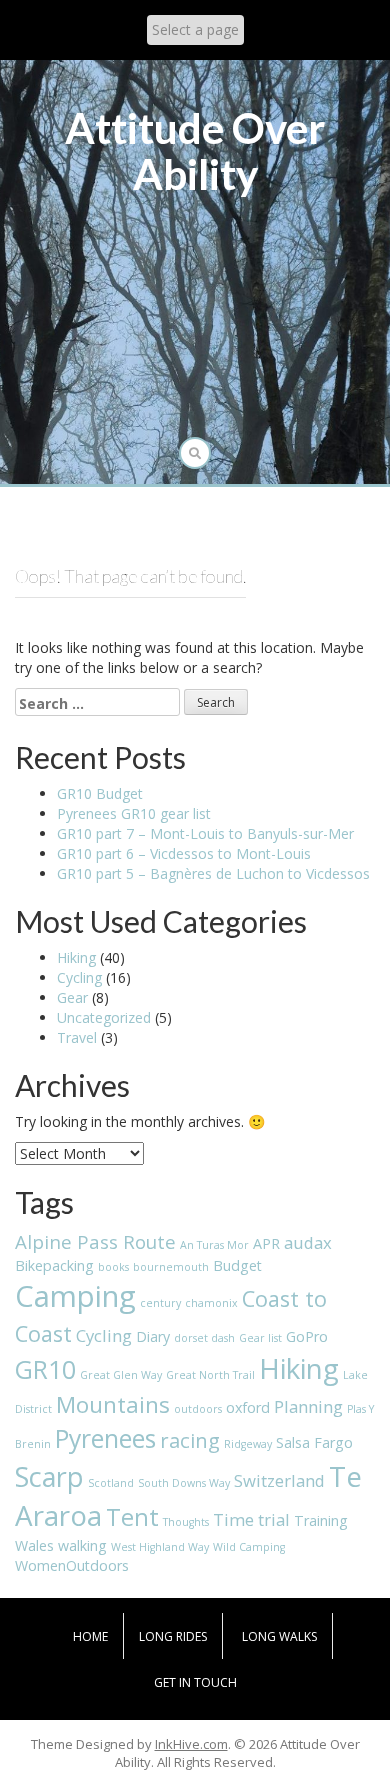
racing (190, 1440)
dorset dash (204, 1338)
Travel (77, 1037)
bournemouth (171, 1267)
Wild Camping (249, 1547)
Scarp (49, 1476)
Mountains (113, 1404)
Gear (72, 997)
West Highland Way (160, 1547)
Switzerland (279, 1480)
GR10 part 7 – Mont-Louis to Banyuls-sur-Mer (205, 833)
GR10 (45, 1369)
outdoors (198, 1409)
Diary (153, 1336)
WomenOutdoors (72, 1565)
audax (308, 1242)
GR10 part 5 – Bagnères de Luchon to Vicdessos (213, 873)
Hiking (76, 957)
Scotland (111, 1483)
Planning (308, 1406)
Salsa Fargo (314, 1442)
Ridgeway (248, 1444)
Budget (237, 1265)
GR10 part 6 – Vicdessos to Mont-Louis (184, 853)
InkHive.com (191, 1744)
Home (90, 1636)
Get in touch (195, 1682)
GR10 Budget (100, 793)
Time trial (251, 1519)
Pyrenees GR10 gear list (134, 813)
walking (82, 1545)
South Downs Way (184, 1483)
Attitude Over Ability (195, 151)
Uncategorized (104, 1017)
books (113, 1267)
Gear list (260, 1338)
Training (321, 1520)
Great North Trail (210, 1375)
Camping (75, 1296)
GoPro (307, 1336)
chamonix (211, 1303)
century (160, 1303)
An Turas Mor (214, 1245)
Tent (132, 1517)
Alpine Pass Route (95, 1241)
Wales (34, 1545)
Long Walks (279, 1636)
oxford (248, 1407)
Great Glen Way (121, 1375)
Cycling (79, 977)
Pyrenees (105, 1438)
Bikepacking (54, 1265)
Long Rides (173, 1636)
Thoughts (186, 1522)
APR (266, 1243)
